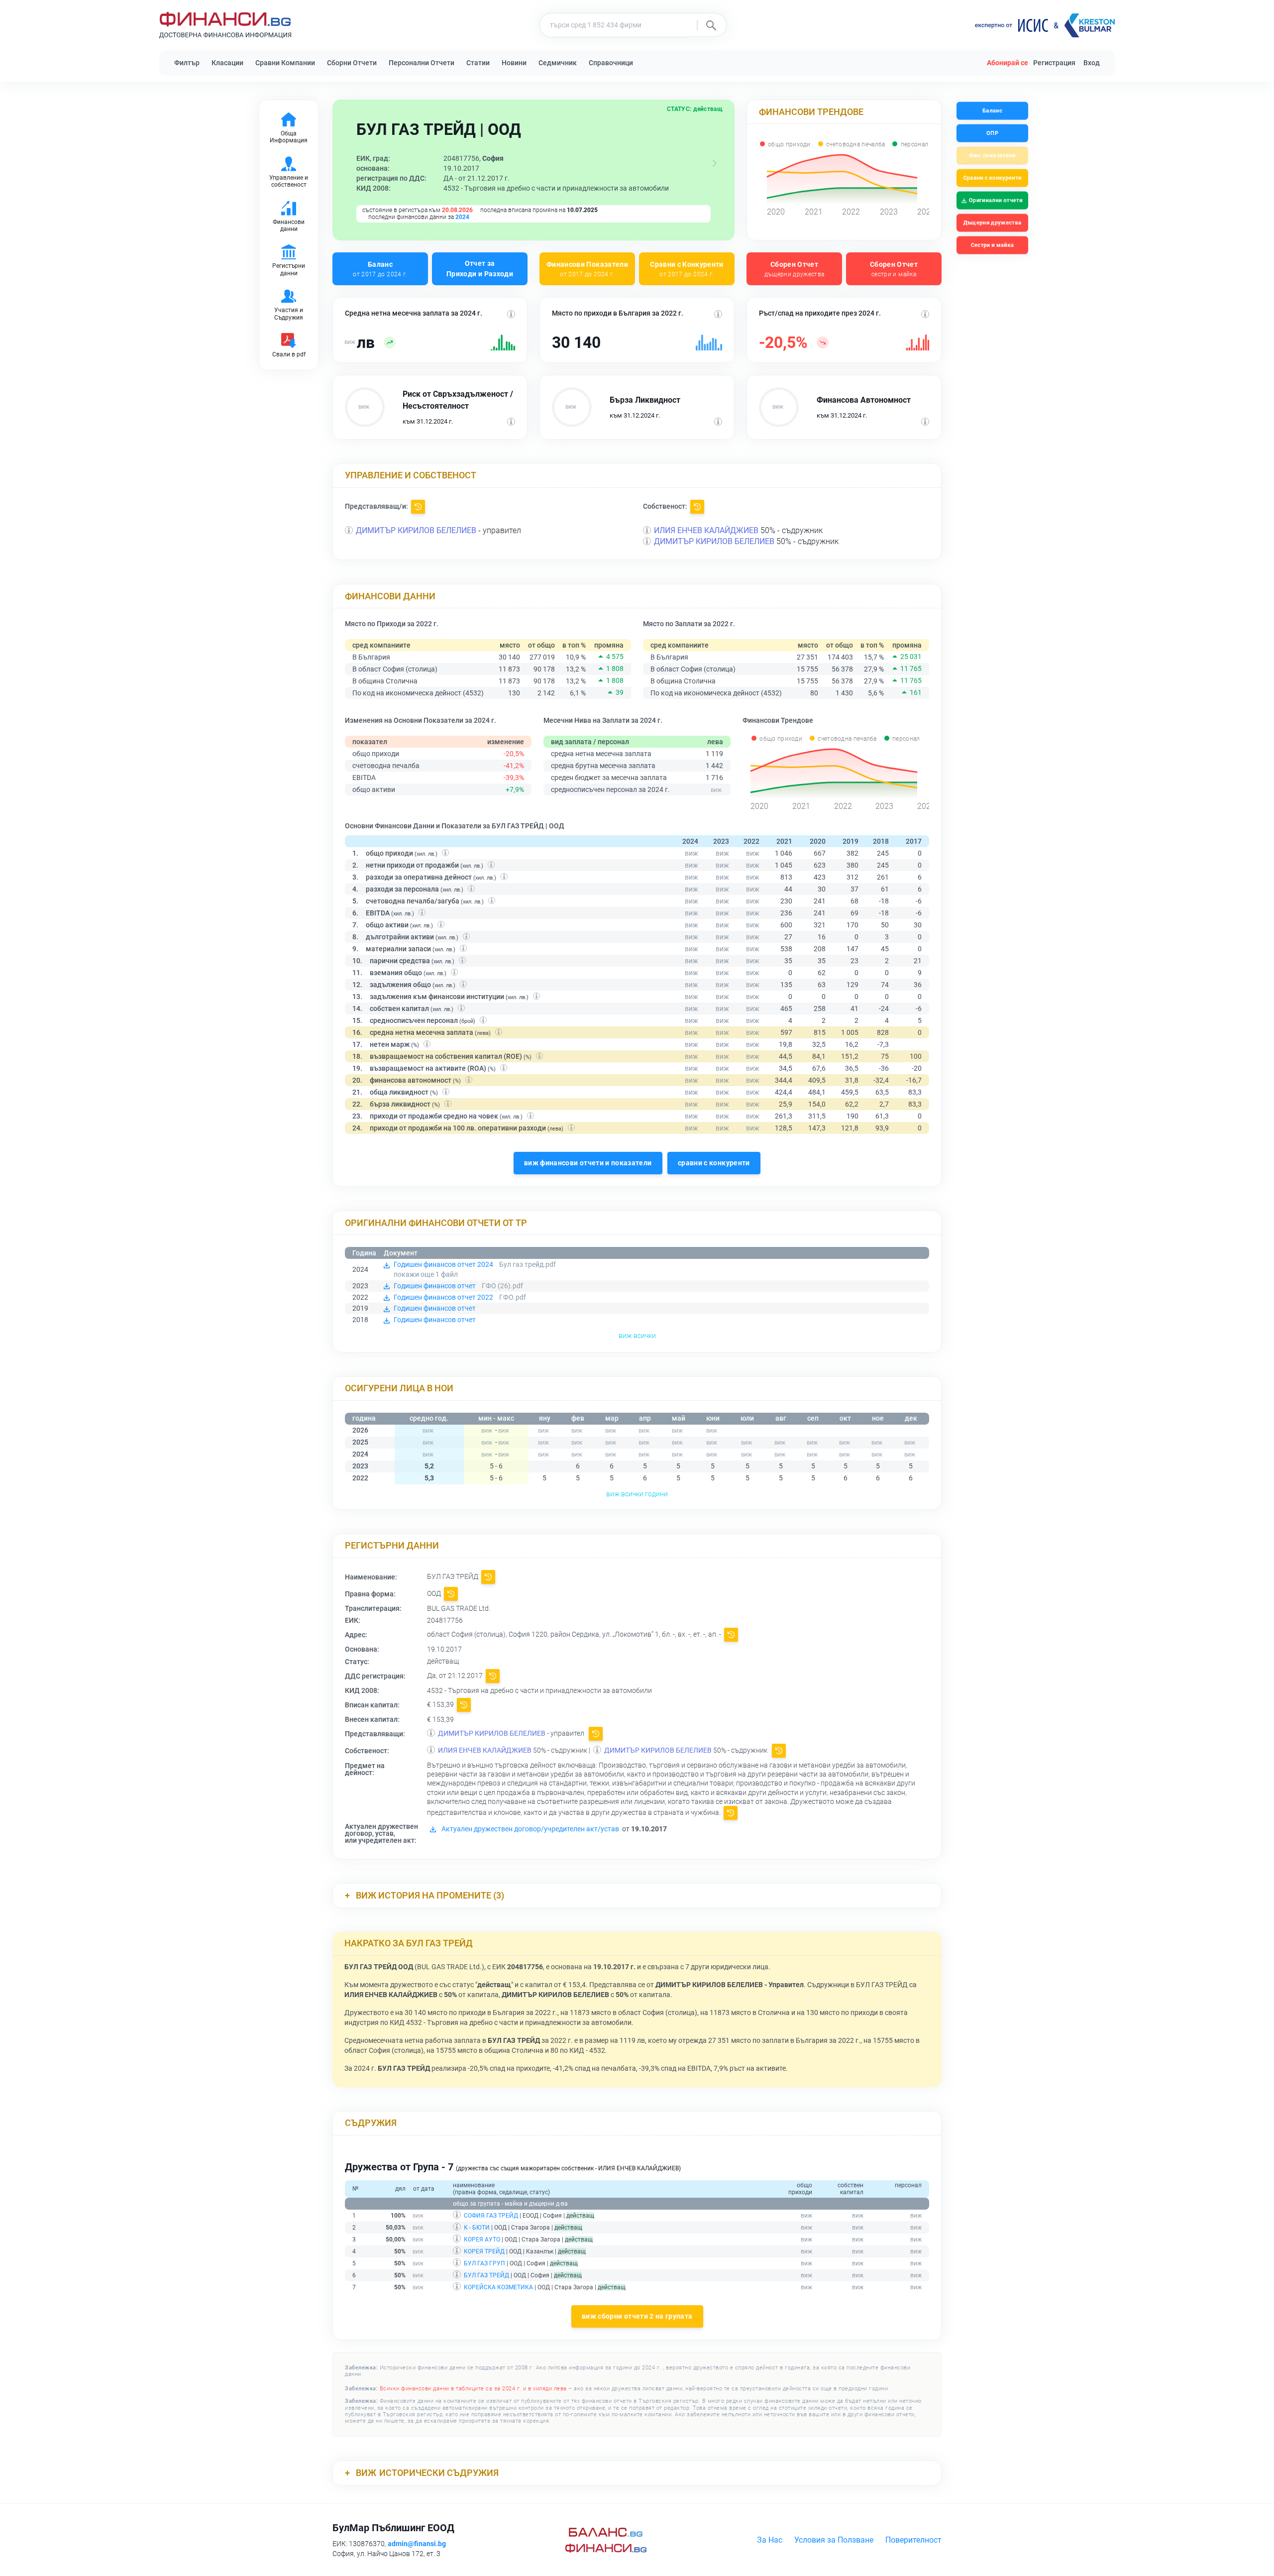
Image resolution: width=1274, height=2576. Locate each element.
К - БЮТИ (477, 2228)
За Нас (770, 2540)
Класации (227, 63)
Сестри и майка (992, 245)
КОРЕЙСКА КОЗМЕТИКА (498, 2287)
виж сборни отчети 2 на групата (637, 2316)
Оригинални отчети (996, 200)
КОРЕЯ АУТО (482, 2240)
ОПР (992, 133)
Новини (514, 63)
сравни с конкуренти (714, 1163)
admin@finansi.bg (417, 2544)
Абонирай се (1008, 63)
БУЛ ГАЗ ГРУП (484, 2263)
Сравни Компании (285, 63)
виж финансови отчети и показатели (588, 1163)
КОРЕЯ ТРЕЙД (484, 2251)
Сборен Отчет (795, 269)
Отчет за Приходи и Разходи (480, 269)
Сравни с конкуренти (992, 178)
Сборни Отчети (352, 63)
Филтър (187, 63)
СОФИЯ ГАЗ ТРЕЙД (491, 2216)
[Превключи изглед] (715, 163)
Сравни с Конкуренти (687, 269)
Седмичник (558, 63)
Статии (478, 63)
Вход (1092, 63)
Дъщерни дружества (992, 223)
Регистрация (1054, 63)
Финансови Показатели (587, 269)
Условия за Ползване (834, 2540)
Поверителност (913, 2540)
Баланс (380, 269)
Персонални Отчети (422, 63)
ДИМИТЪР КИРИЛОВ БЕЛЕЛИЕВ (416, 530)
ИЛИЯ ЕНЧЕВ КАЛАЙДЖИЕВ (706, 530)
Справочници (611, 63)
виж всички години (637, 1494)
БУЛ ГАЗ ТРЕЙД (486, 2275)
